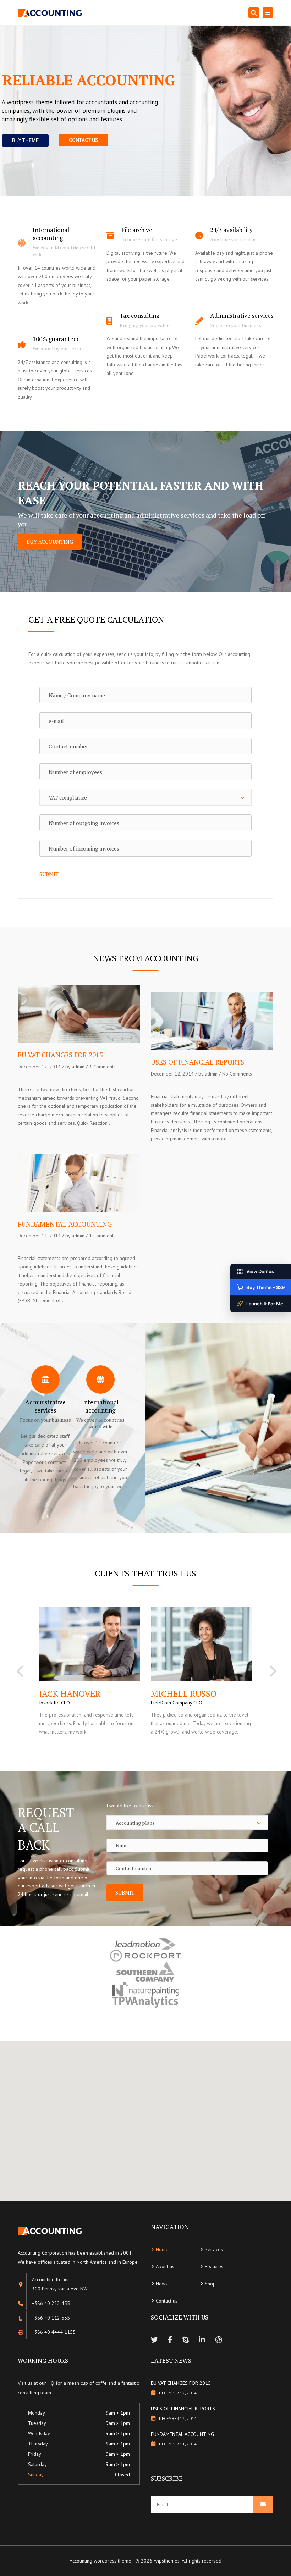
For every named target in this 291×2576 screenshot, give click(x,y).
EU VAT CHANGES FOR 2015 (181, 2383)
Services (214, 2249)
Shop (210, 2284)
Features (214, 2266)
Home (162, 2249)
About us (165, 2266)
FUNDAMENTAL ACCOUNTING (182, 2434)
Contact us (167, 2301)
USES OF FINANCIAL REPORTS (183, 2409)
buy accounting (50, 542)
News (162, 2284)
